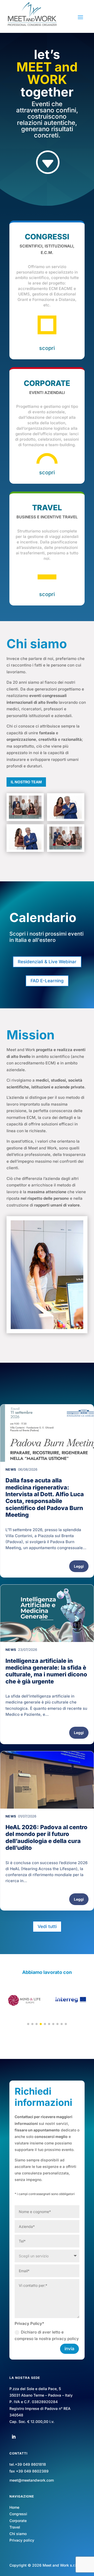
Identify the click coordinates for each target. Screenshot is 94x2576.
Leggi (79, 1566)
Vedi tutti (47, 1926)
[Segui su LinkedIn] (14, 2437)
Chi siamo (18, 2534)
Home (14, 2507)
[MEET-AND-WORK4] (25, 807)
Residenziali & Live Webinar (47, 962)
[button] (28, 2024)
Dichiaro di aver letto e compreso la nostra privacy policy (47, 2335)
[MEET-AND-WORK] (66, 807)
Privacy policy (22, 2540)
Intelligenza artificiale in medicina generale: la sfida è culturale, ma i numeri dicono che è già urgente (46, 1671)
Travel (15, 2527)
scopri (47, 348)
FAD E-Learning (47, 981)
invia (69, 2349)
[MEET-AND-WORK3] (66, 838)
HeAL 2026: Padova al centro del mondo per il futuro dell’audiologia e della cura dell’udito (46, 1837)
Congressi (18, 2514)
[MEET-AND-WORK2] (25, 838)
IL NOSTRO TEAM (26, 782)
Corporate (18, 2521)
